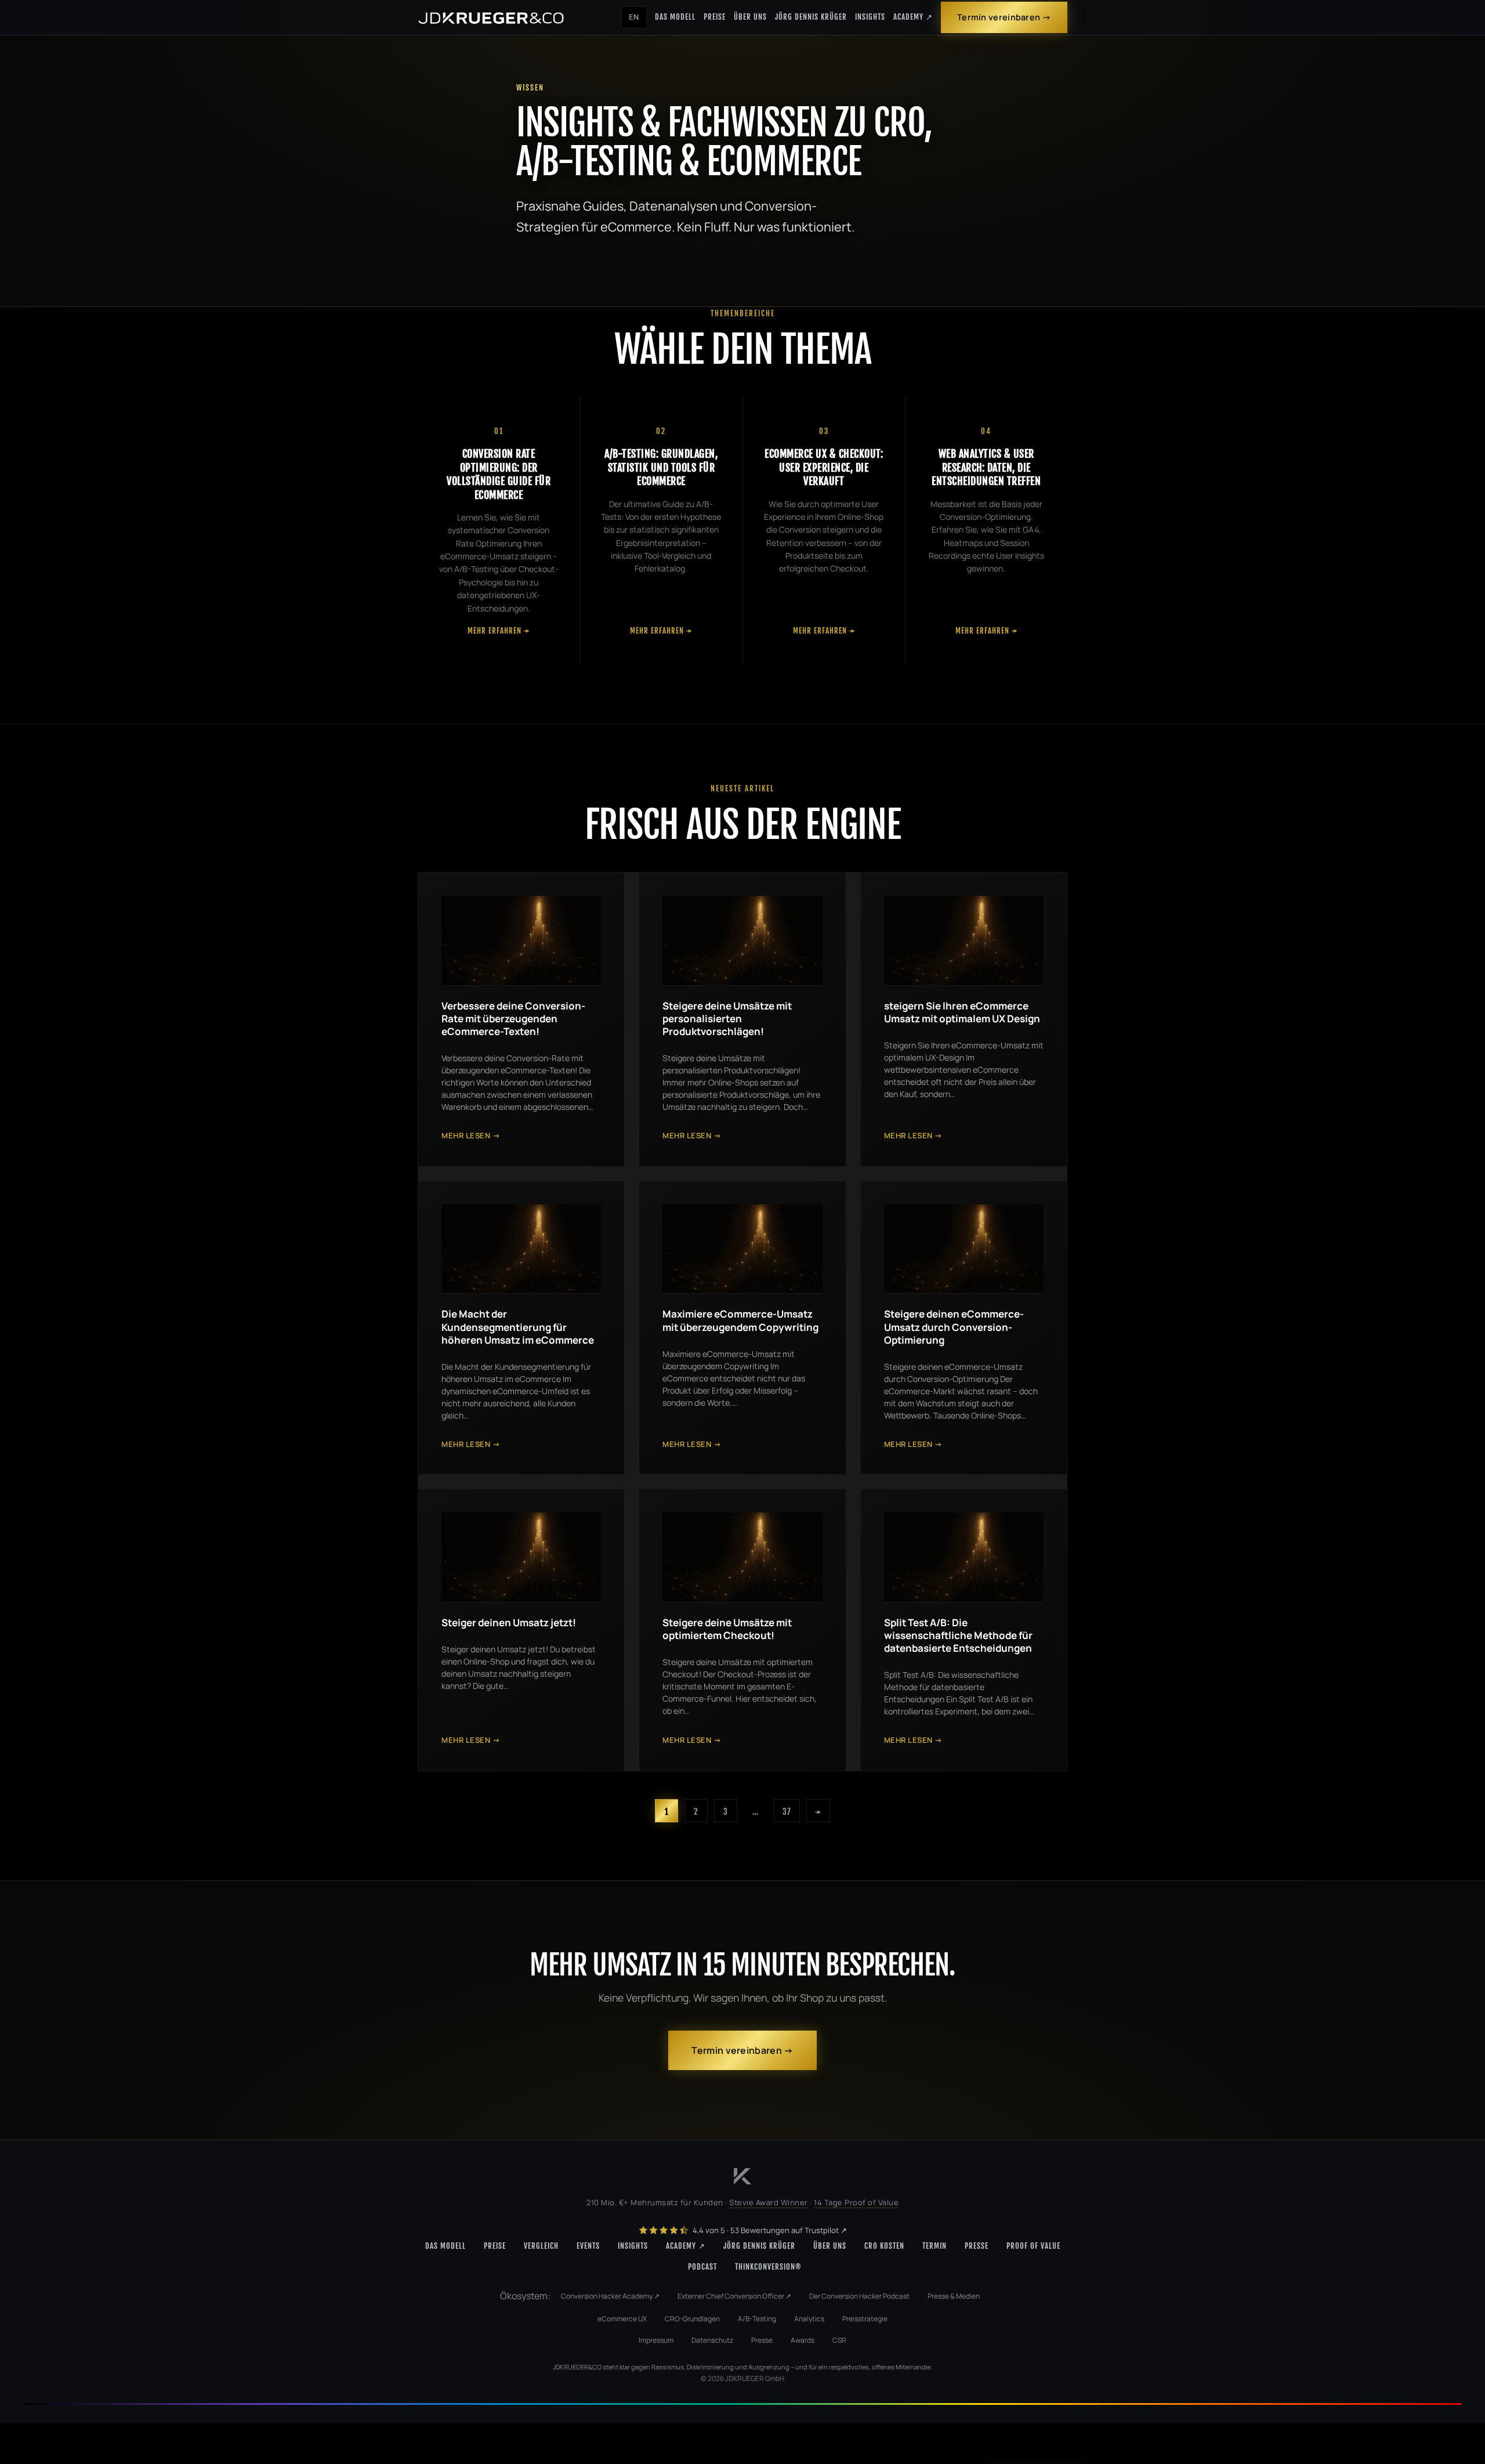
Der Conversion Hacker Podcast (859, 2296)
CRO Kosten (884, 2246)
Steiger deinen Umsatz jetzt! (509, 1622)
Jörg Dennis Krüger (811, 17)
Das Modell (675, 17)
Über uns (750, 17)
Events (588, 2246)
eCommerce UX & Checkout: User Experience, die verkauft (824, 467)
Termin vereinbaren (999, 17)
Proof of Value (1033, 2246)
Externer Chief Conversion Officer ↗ (734, 2296)
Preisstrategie (865, 2319)
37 (787, 1812)
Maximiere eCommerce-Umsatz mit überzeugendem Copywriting (740, 1320)
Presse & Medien (954, 2296)
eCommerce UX (622, 2319)
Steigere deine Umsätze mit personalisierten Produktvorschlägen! (727, 1018)
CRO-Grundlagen (692, 2319)
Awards (803, 2340)
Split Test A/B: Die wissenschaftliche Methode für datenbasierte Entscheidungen (958, 1635)
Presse (977, 2246)
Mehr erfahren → (499, 631)
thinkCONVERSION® (768, 2267)
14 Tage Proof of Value (856, 2202)
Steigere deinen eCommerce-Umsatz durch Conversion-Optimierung (954, 1327)
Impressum (656, 2340)
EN (634, 17)
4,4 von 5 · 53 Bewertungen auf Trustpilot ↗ (769, 2230)
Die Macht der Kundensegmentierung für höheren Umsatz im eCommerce (518, 1327)
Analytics (809, 2319)
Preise (715, 17)
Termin (935, 2246)
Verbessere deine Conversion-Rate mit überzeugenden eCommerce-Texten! (513, 1018)
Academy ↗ (913, 17)
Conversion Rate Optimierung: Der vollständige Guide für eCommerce (499, 474)
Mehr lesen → (471, 1135)
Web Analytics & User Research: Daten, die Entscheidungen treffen (986, 467)
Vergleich (541, 2246)
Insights (870, 17)
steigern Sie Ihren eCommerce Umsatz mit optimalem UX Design (962, 1012)
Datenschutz (712, 2340)
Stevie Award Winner (769, 2202)
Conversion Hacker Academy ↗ (610, 2296)
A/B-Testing (757, 2319)
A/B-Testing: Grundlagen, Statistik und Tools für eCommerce (661, 467)
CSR (839, 2340)
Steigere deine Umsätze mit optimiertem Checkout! (727, 1629)
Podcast (702, 2267)
